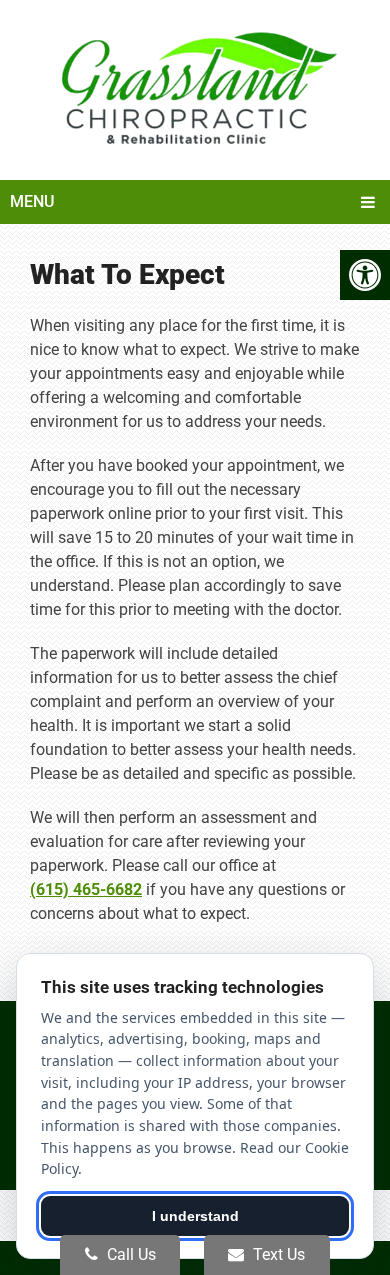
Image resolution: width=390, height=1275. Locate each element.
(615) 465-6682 (86, 889)
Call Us (129, 1254)
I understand (195, 1216)
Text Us (277, 1254)
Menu (32, 201)
